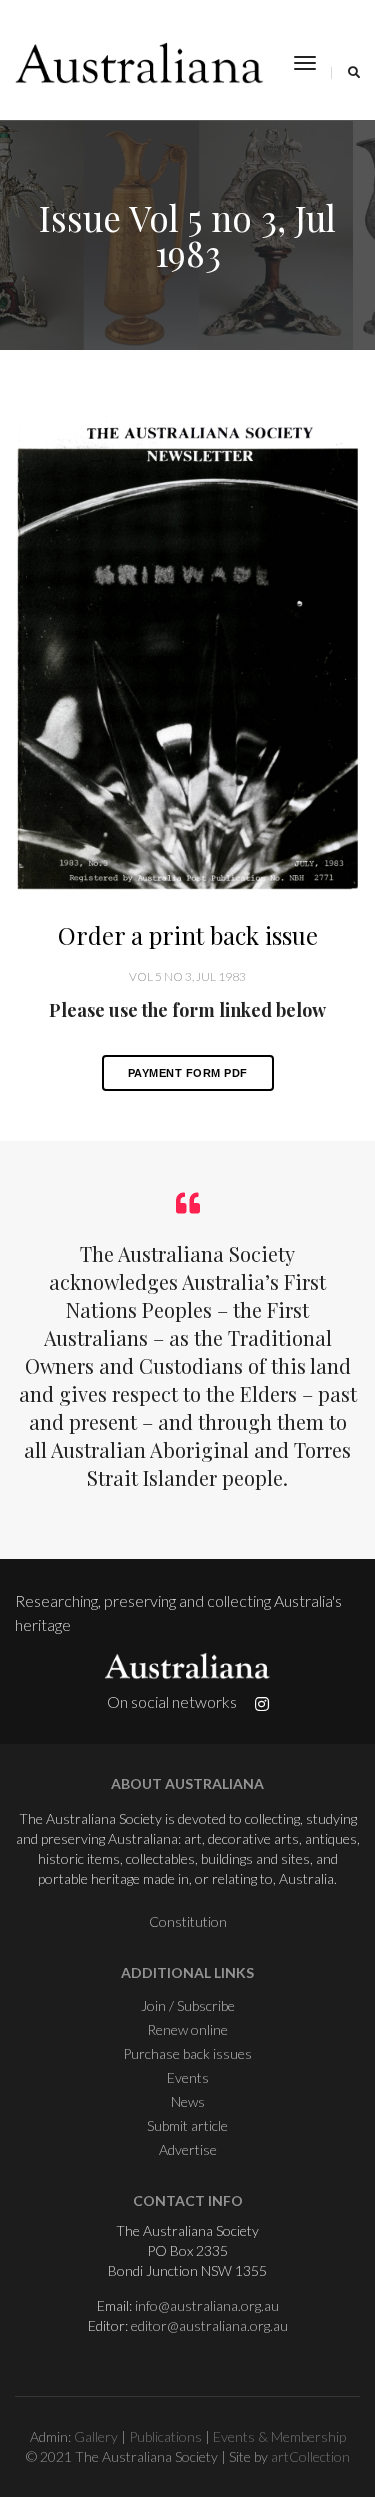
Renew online (187, 2029)
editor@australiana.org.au (209, 2325)
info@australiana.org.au (207, 2305)
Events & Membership (279, 2436)
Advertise (188, 2149)
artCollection (310, 2456)
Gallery (96, 2436)
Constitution (188, 1921)
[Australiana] (140, 63)
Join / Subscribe (188, 2005)
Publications (165, 2436)
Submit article (187, 2125)
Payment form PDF (188, 1073)
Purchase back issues (187, 2053)
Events (188, 2077)
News (188, 2101)
